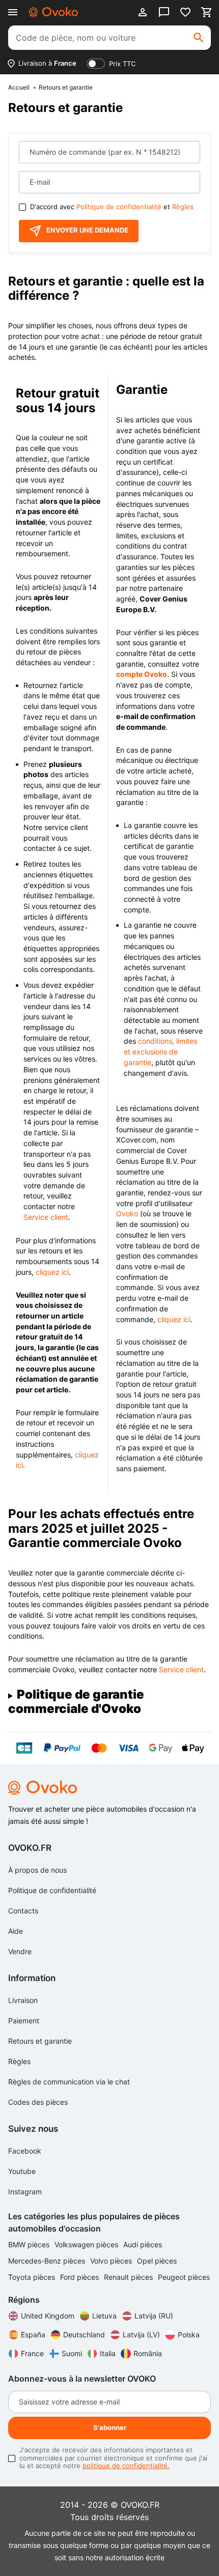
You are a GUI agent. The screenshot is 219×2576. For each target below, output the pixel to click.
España (33, 2335)
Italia (108, 2353)
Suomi (72, 2353)
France (32, 2353)
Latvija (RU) (154, 2316)
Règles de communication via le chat (69, 2082)
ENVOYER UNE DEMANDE (87, 230)
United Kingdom (48, 2316)
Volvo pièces (112, 2261)
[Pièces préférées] (185, 12)
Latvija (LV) (141, 2335)
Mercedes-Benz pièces (48, 2261)
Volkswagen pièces (87, 2244)
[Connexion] (143, 12)
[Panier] (207, 12)
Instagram (25, 2192)
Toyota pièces (33, 2277)
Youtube (22, 2171)
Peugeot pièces (184, 2277)
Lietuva (104, 2316)
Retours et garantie (40, 2041)
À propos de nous (37, 1870)
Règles (183, 207)
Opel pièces (157, 2261)
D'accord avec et (112, 207)
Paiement (24, 2021)
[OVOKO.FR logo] (53, 12)
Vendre (20, 1951)
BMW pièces (30, 2244)
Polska (189, 2335)
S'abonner (110, 2427)
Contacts (23, 1911)
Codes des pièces (38, 2102)
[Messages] (164, 12)
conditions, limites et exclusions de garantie (160, 1051)
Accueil (19, 88)
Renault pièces (129, 2277)
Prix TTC (122, 64)
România (148, 2353)
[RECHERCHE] (199, 38)
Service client (46, 1217)
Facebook (25, 2151)
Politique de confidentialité (119, 207)
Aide (16, 1931)
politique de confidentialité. (126, 2466)
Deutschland (84, 2335)
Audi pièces (143, 2244)
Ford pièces (80, 2277)
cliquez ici (52, 1272)
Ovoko (127, 1213)
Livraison (23, 2000)
